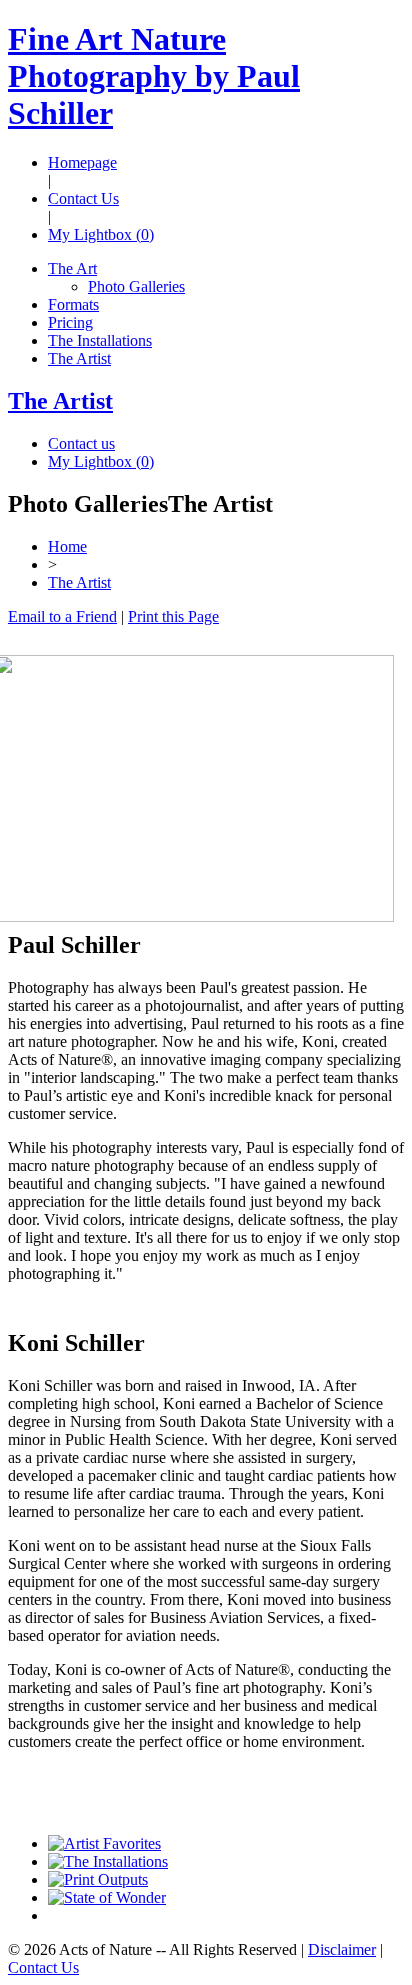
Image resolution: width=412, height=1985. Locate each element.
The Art (72, 268)
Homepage (82, 162)
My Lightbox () (101, 234)
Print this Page (173, 616)
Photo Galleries (136, 286)
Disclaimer (342, 1949)
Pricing (70, 322)
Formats (73, 304)
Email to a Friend (62, 616)
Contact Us (83, 198)
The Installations (100, 340)
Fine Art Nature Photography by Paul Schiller (154, 76)
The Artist (79, 358)
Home (67, 546)
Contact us (81, 443)
